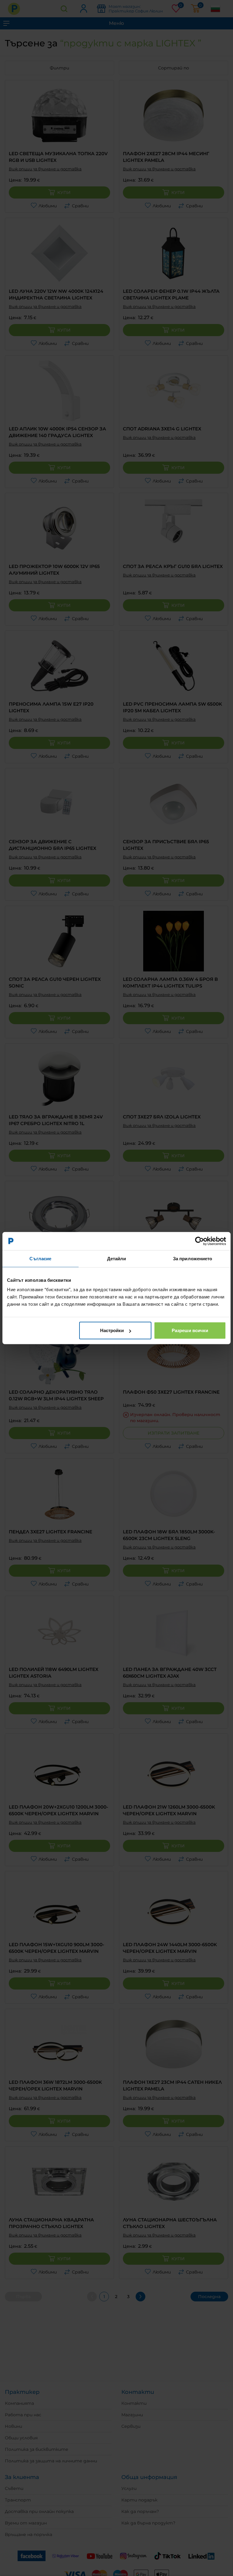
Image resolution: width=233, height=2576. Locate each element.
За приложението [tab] (193, 1258)
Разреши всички (190, 1330)
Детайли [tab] (117, 1258)
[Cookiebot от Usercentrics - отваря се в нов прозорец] (199, 1241)
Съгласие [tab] (40, 1258)
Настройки (112, 1330)
